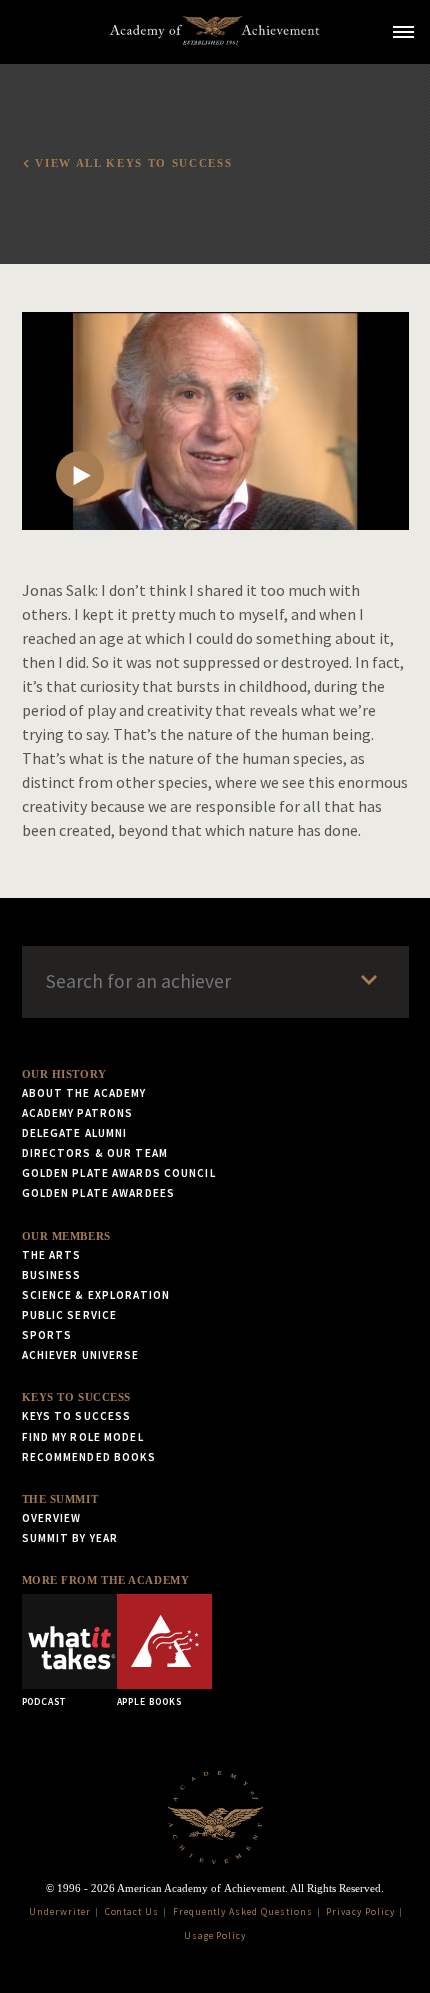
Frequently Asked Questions (243, 1912)
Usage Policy (215, 1936)
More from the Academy (106, 1580)
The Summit (60, 1499)
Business (52, 1275)
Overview (52, 1518)
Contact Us (132, 1912)
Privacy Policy (360, 1912)
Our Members (66, 1236)
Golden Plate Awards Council (119, 1173)
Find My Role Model (83, 1437)
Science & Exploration (96, 1295)
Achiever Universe (81, 1355)
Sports (47, 1335)
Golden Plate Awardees (99, 1193)
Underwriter (60, 1912)
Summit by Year (70, 1538)
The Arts (52, 1255)
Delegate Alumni (75, 1133)
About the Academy (84, 1093)
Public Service (70, 1315)
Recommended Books (89, 1457)
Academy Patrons (78, 1113)
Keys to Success (76, 1397)
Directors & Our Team (95, 1153)
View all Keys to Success (133, 163)
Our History (64, 1074)
